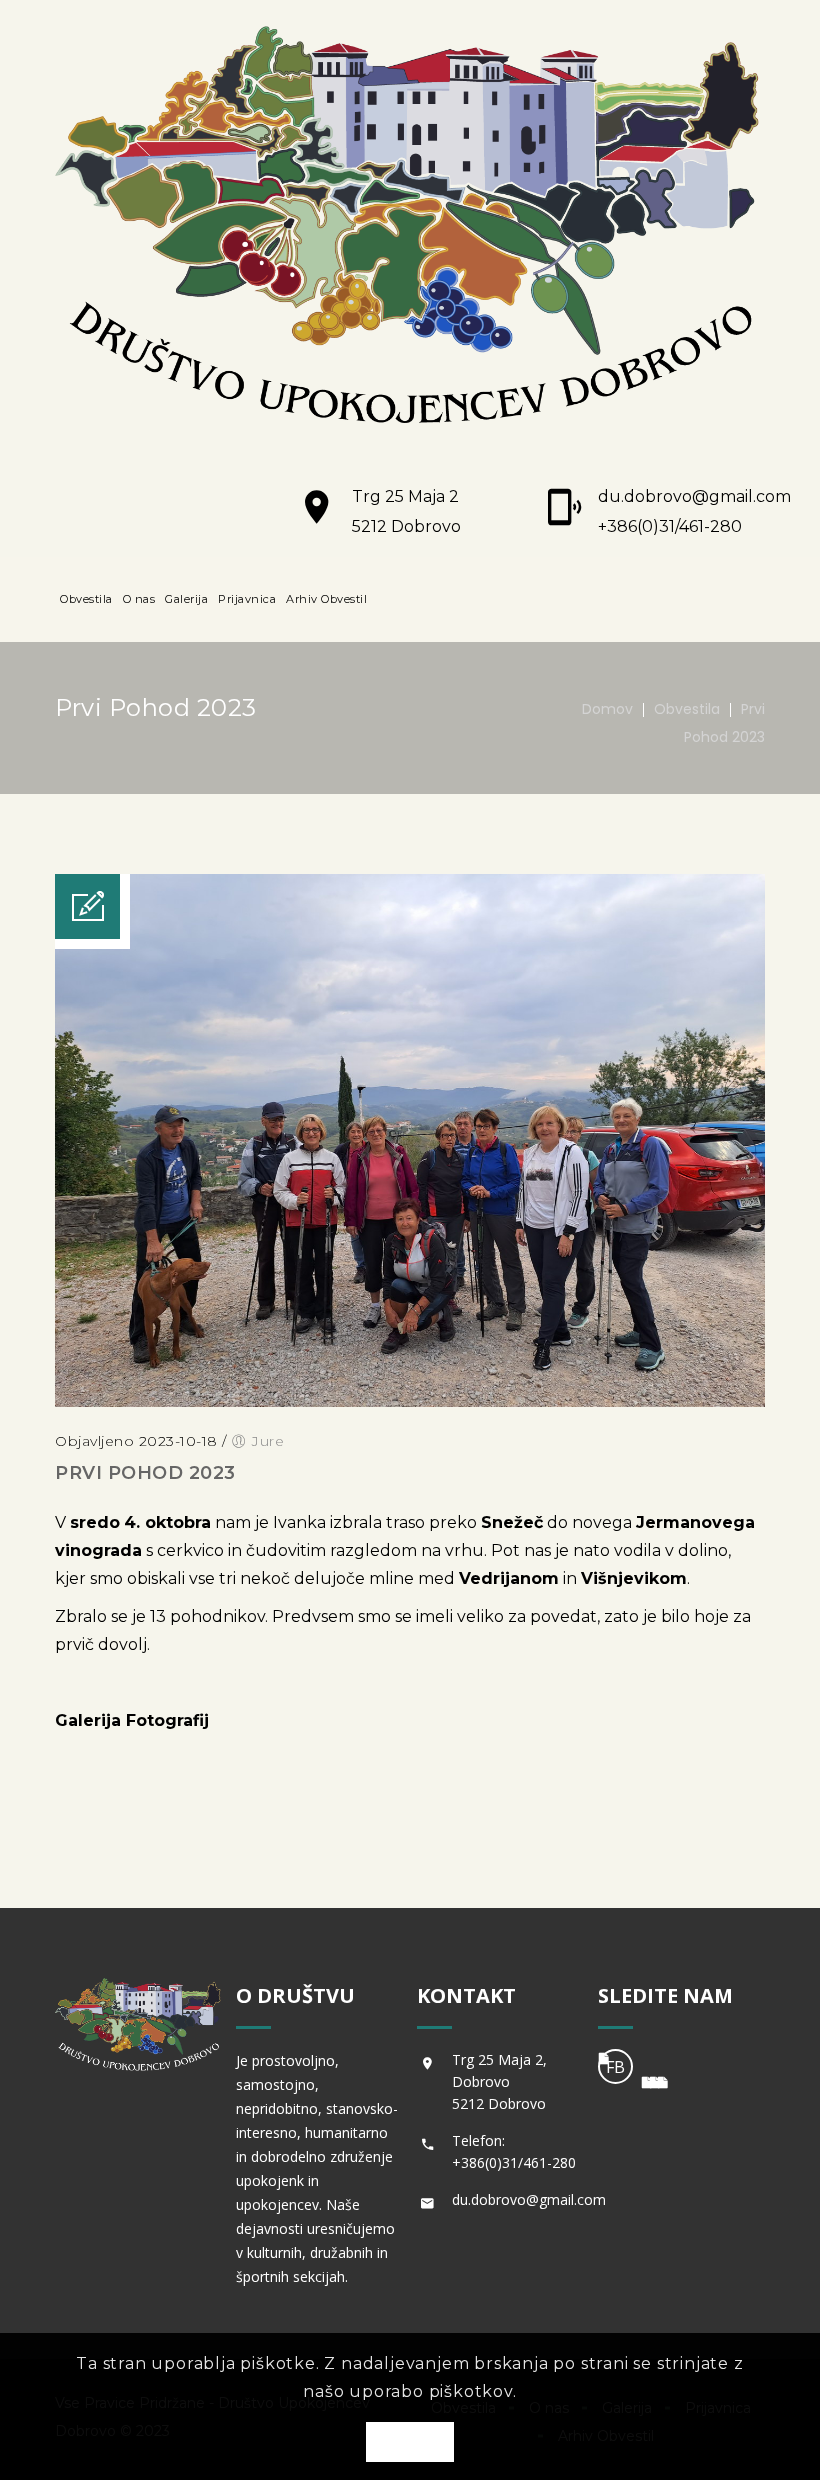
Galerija (186, 599)
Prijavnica (247, 599)
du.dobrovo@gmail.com (694, 496)
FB (615, 2067)
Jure (268, 1441)
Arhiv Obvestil (326, 599)
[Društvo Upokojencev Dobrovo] (410, 229)
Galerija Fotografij (132, 1720)
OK (410, 2443)
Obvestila (86, 599)
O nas (139, 599)
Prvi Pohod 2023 (145, 1473)
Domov (607, 709)
